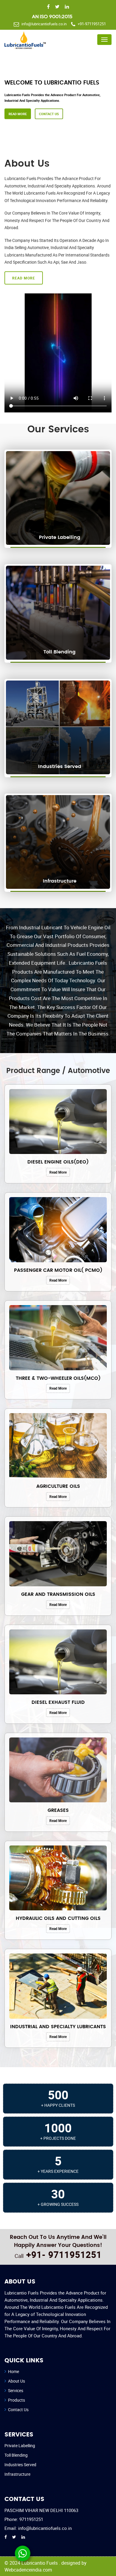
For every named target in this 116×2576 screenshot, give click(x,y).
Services (16, 2390)
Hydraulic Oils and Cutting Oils (58, 1918)
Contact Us (97, 129)
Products (17, 2400)
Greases (58, 1810)
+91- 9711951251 (64, 2254)
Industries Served (20, 2465)
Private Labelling (20, 2446)
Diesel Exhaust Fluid (58, 1702)
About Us (17, 2381)
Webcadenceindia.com (28, 2570)
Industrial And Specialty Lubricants (58, 2027)
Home (14, 2371)
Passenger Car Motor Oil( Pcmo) (58, 1270)
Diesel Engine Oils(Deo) (58, 1162)
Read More (66, 129)
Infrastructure (17, 2474)
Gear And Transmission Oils (58, 1594)
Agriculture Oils (58, 1486)
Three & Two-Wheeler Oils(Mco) (58, 1378)
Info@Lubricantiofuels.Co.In (44, 24)
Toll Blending (16, 2455)
